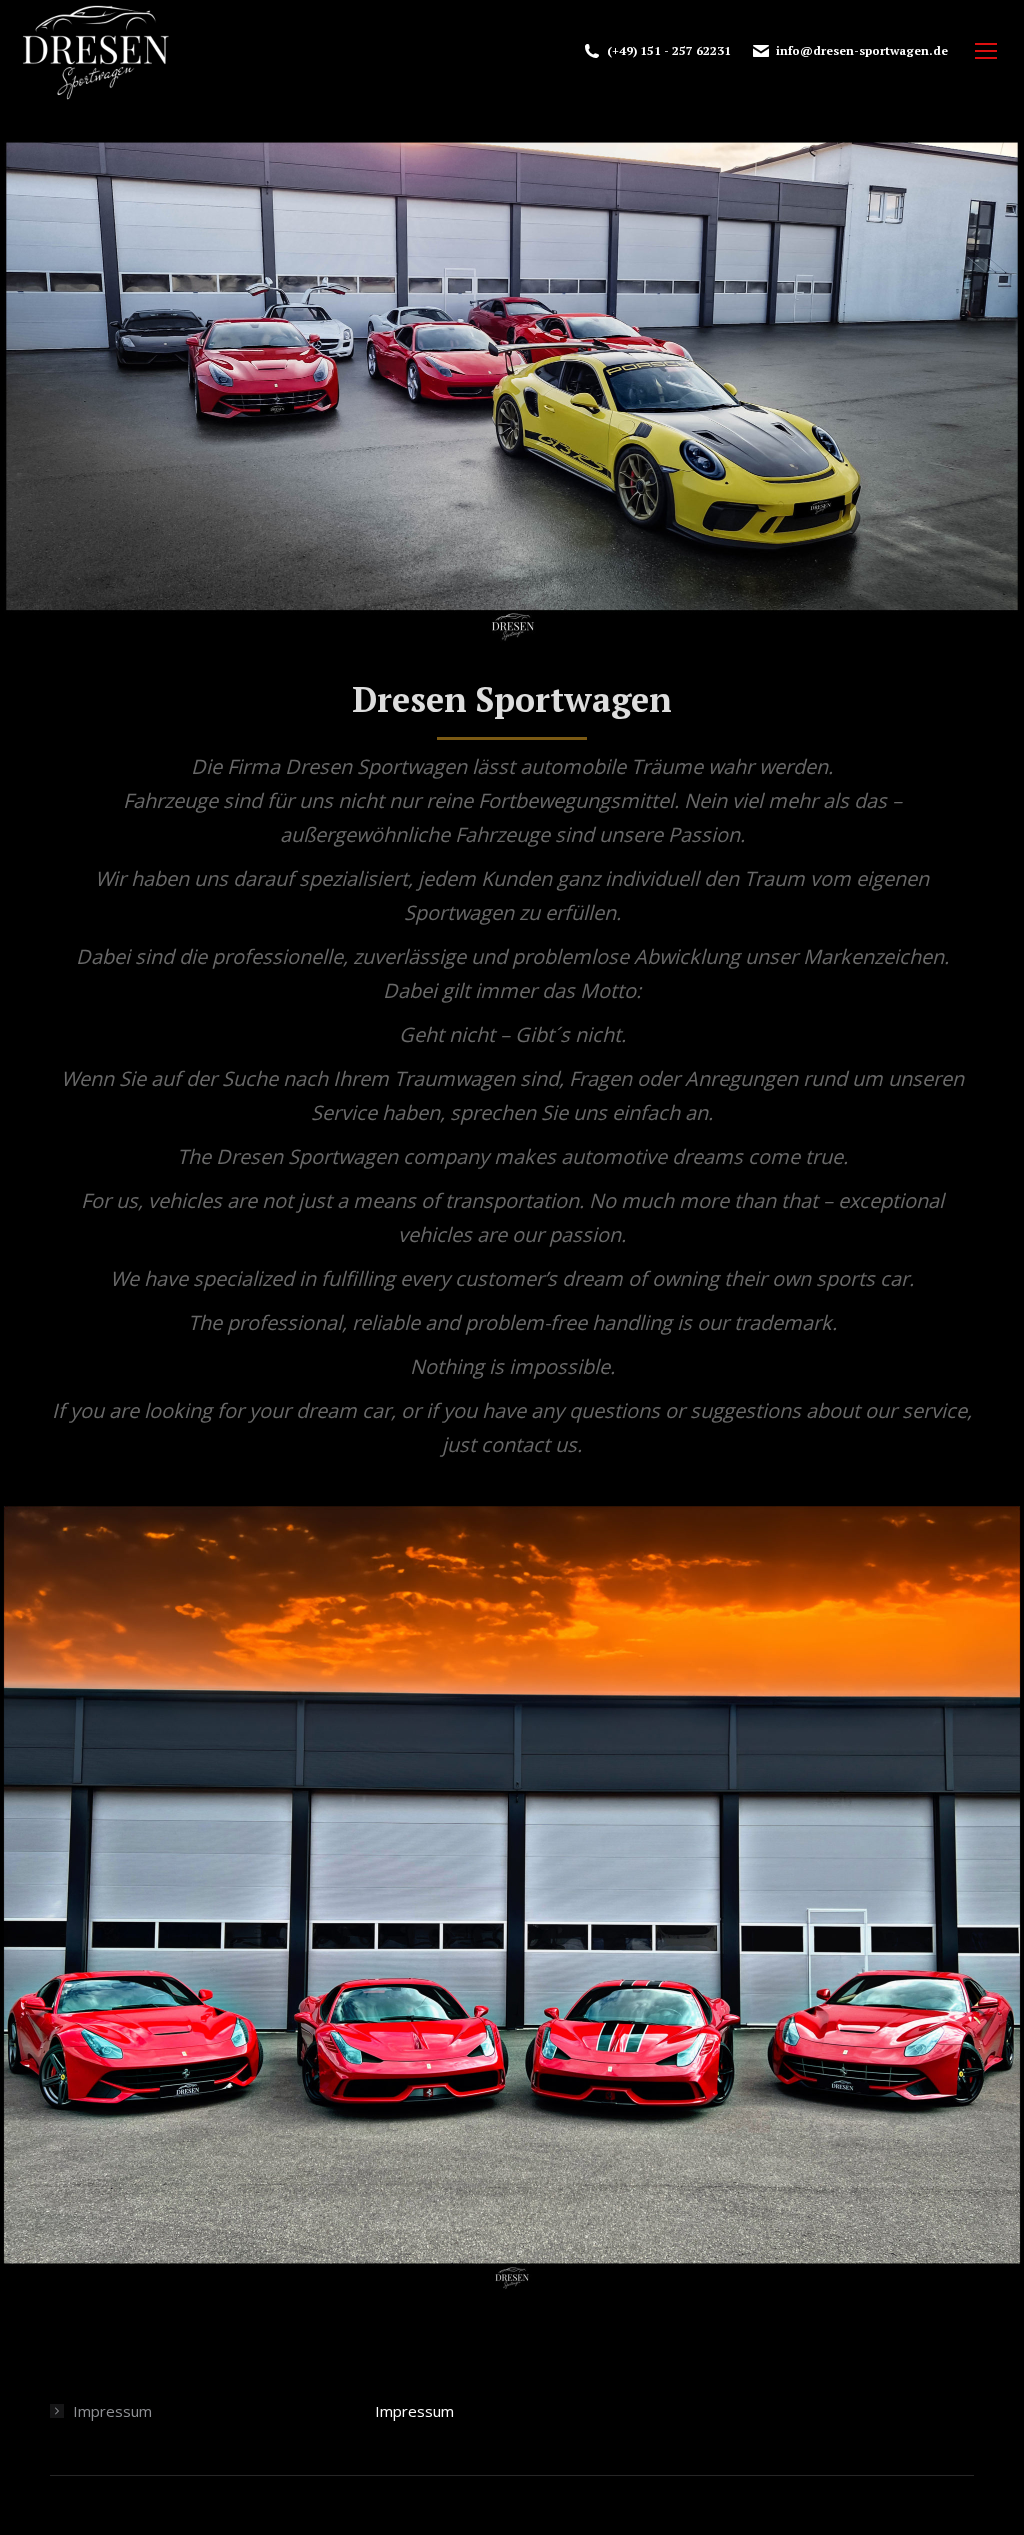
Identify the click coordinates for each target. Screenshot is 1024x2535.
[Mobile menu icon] (986, 51)
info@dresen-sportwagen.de (862, 50)
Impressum (112, 2411)
